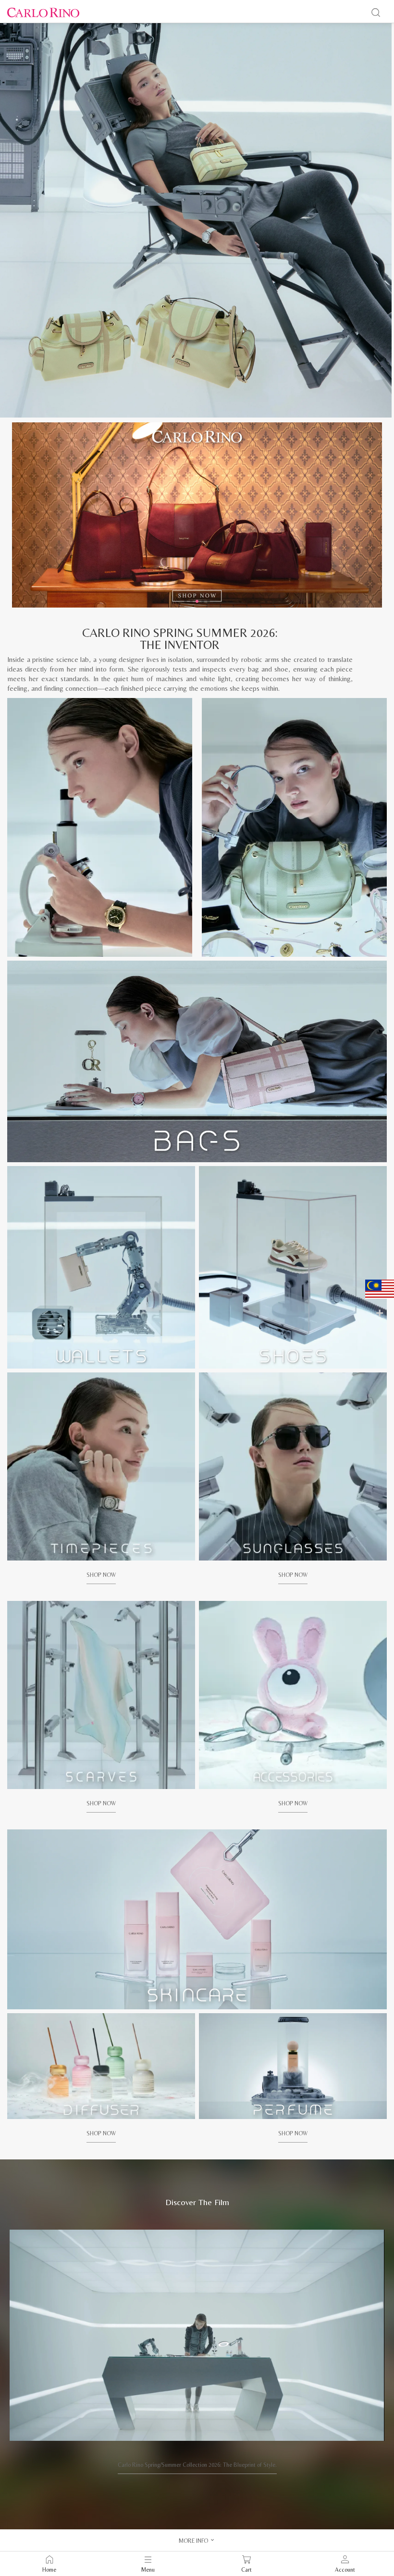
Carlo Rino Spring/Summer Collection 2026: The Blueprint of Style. (197, 2465)
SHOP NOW (101, 1575)
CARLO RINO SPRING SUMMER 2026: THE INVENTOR (180, 639)
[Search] (376, 13)
